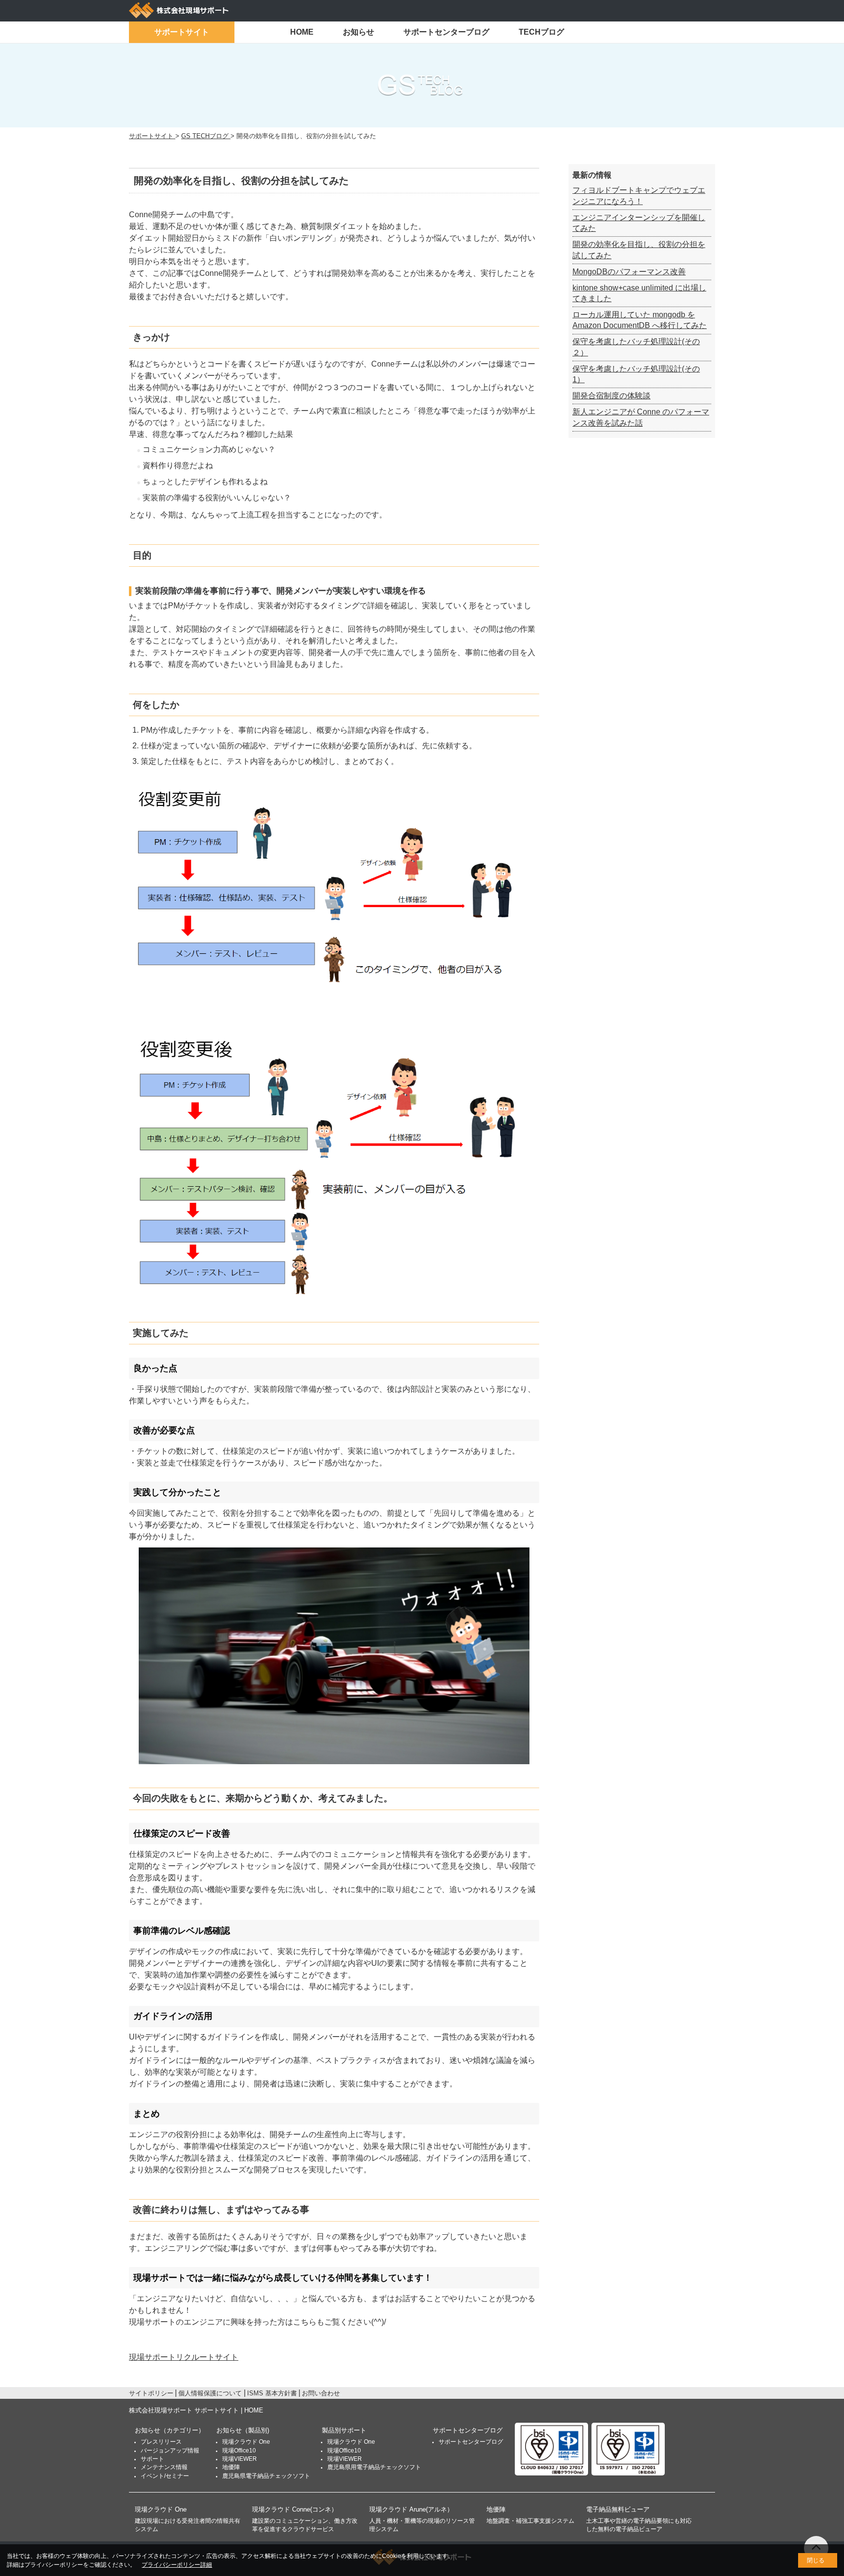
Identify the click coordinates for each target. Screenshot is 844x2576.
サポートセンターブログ (446, 32)
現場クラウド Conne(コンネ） (295, 2509)
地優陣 (231, 2467)
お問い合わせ (321, 2393)
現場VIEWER (240, 2459)
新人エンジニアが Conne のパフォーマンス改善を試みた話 (641, 417)
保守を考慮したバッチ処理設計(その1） (636, 374)
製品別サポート (344, 2430)
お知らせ (359, 32)
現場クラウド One (246, 2442)
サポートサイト (182, 32)
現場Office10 (239, 2451)
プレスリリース (161, 2442)
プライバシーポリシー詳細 (177, 2565)
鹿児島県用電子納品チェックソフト (374, 2467)
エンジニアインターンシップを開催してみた (639, 223)
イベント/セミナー (165, 2476)
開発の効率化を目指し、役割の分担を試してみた (639, 250)
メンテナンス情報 (164, 2467)
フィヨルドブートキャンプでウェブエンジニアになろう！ (639, 196)
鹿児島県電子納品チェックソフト (266, 2476)
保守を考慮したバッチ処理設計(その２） (636, 347)
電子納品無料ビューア (618, 2509)
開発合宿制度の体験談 (612, 396)
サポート (152, 2459)
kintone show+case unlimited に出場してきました (639, 293)
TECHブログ (541, 32)
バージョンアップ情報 (170, 2451)
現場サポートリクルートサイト (184, 2357)
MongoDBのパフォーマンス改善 (629, 272)
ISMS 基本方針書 (272, 2393)
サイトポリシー (151, 2393)
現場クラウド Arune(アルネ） (411, 2509)
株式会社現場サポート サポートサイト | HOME (196, 2410)
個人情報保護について (210, 2393)
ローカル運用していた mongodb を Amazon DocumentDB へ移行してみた (640, 320)
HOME (302, 32)
